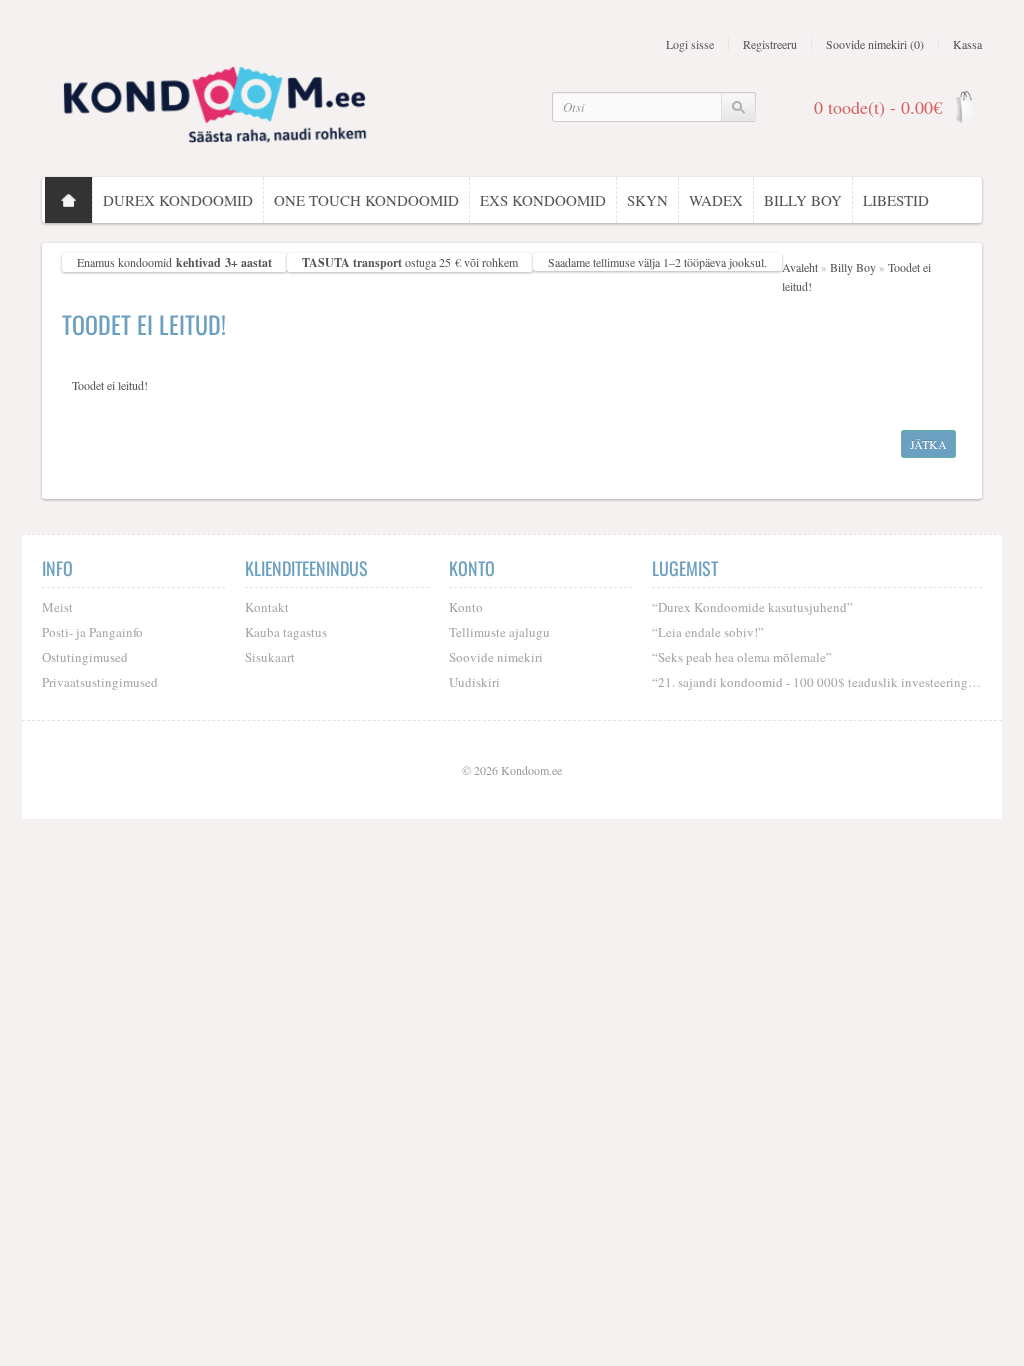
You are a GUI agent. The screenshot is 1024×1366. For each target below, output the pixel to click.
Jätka (928, 444)
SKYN (647, 200)
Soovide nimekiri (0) (875, 44)
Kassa (967, 44)
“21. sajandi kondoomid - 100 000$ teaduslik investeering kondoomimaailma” (817, 682)
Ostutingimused (85, 657)
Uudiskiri (474, 682)
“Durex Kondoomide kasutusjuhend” (752, 607)
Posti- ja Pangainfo (92, 632)
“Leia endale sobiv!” (708, 632)
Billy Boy (803, 200)
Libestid (896, 200)
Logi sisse (690, 44)
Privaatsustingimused (100, 682)
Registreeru (770, 44)
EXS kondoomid (543, 200)
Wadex (716, 200)
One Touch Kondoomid (366, 200)
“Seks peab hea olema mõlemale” (742, 657)
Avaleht (800, 267)
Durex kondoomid (178, 200)
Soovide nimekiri (496, 657)
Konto (466, 607)
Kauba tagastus (286, 632)
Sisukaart (270, 657)
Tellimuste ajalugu (499, 632)
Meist (57, 607)
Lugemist (685, 568)
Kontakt (267, 607)
